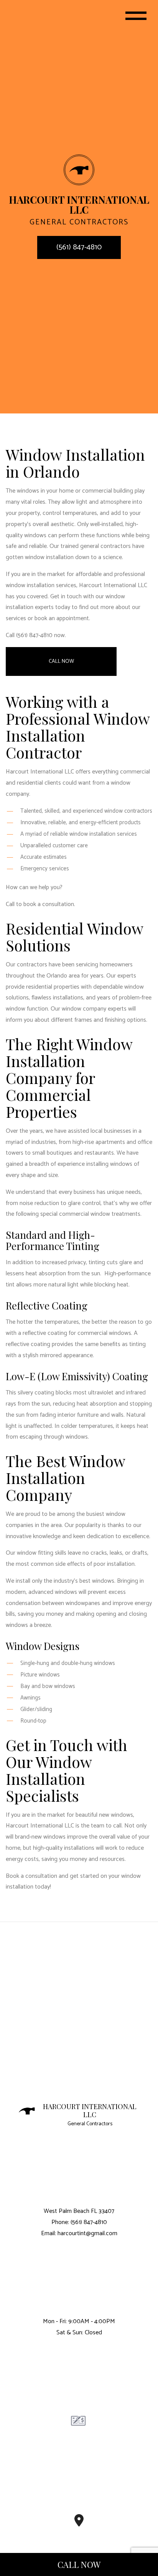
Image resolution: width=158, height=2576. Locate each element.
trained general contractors (96, 546)
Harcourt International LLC (90, 2111)
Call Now (61, 661)
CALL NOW (79, 2564)
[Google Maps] (79, 2523)
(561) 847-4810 (79, 247)
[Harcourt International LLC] (79, 170)
